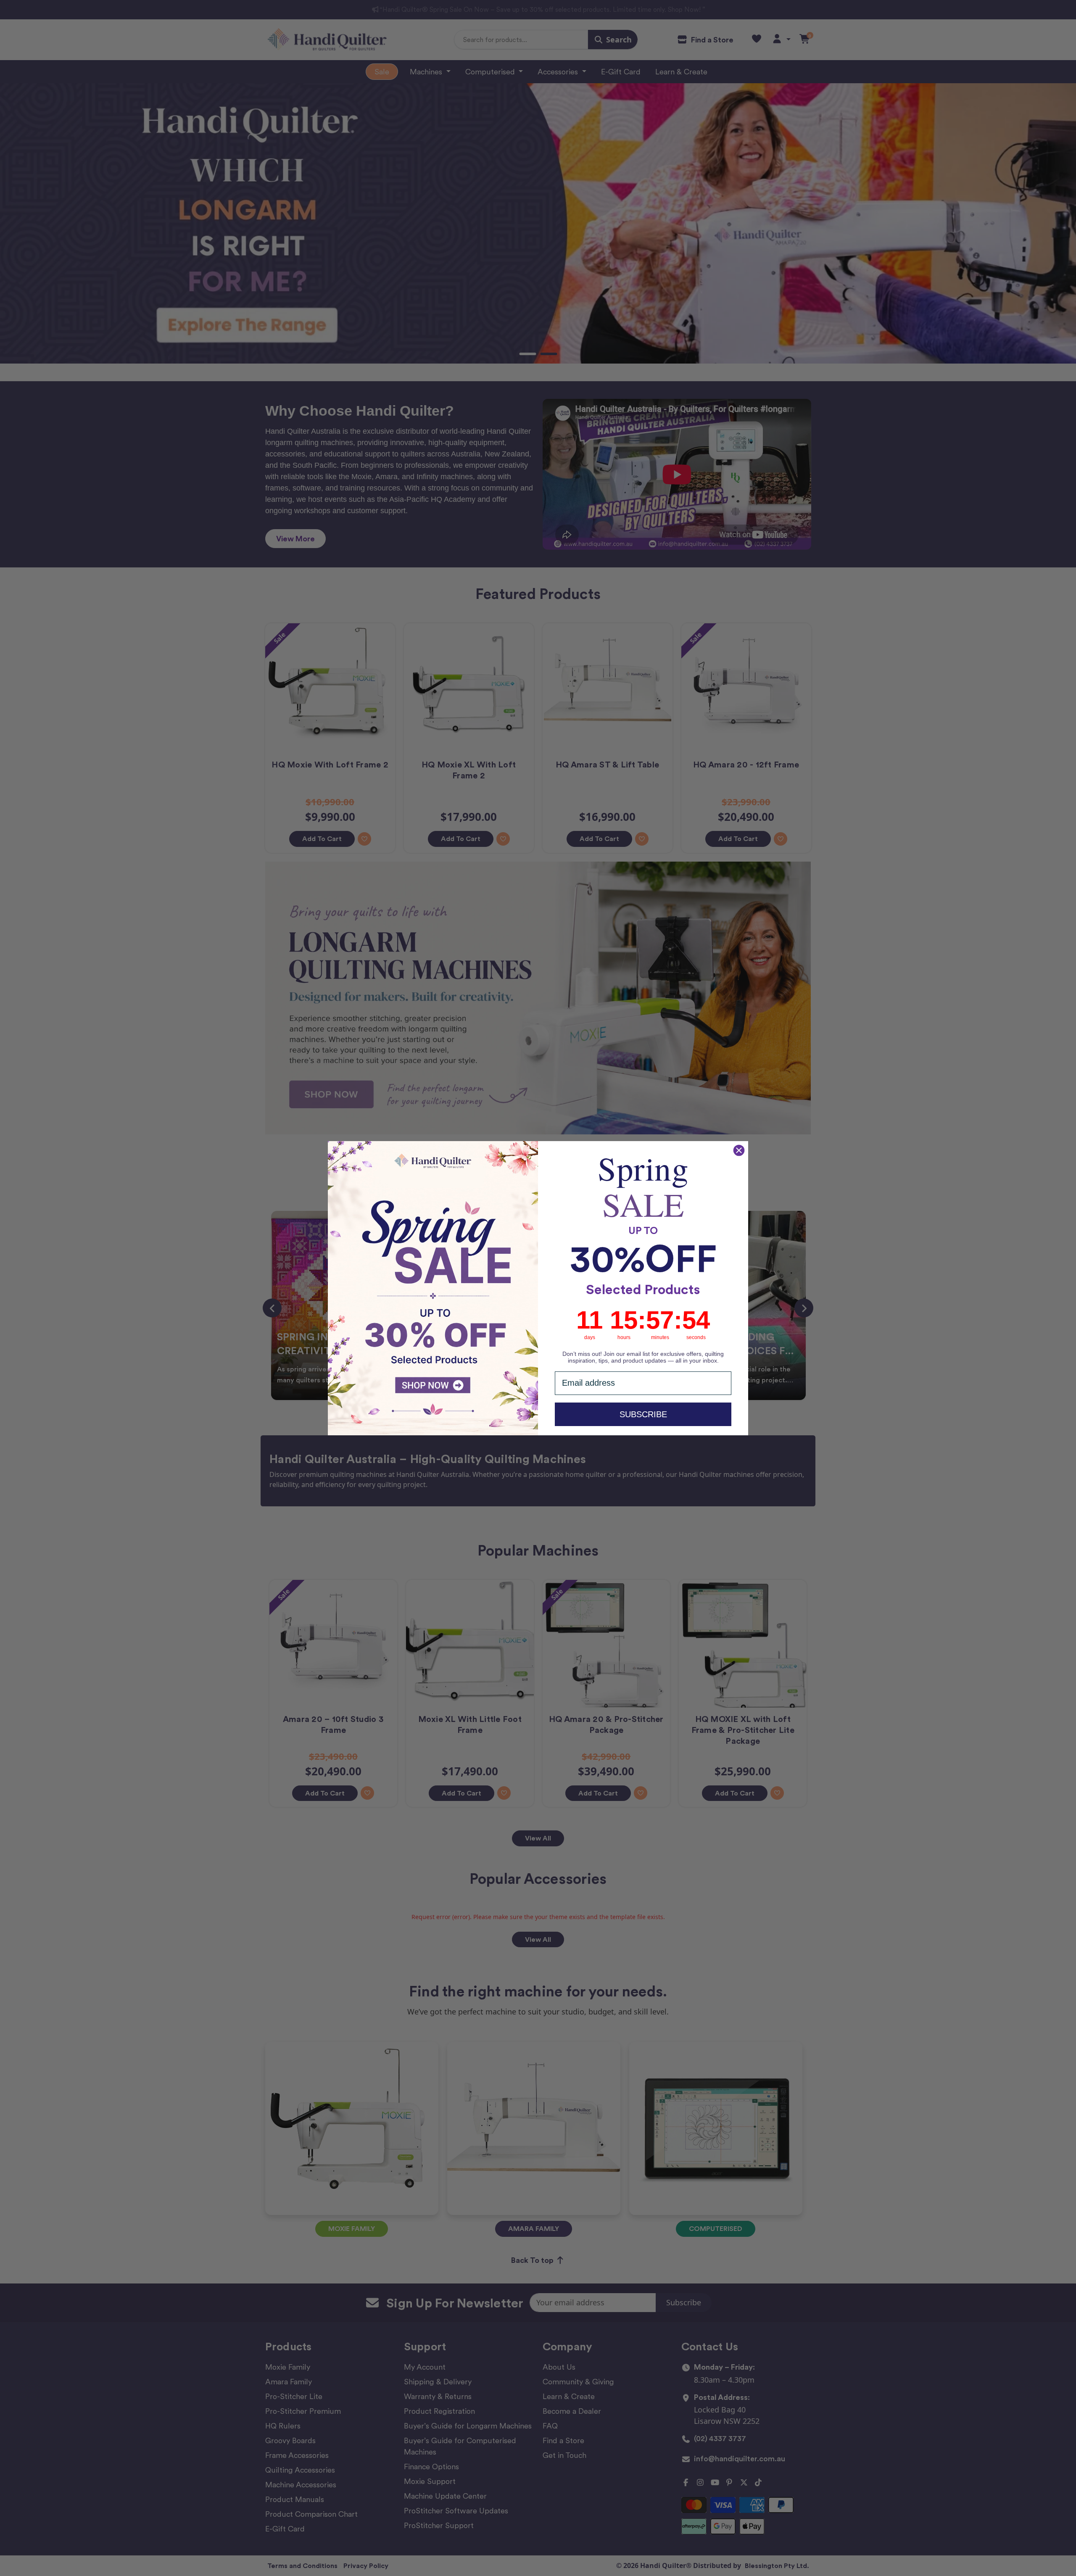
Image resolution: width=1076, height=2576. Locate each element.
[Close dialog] (739, 1150)
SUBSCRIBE (643, 1414)
